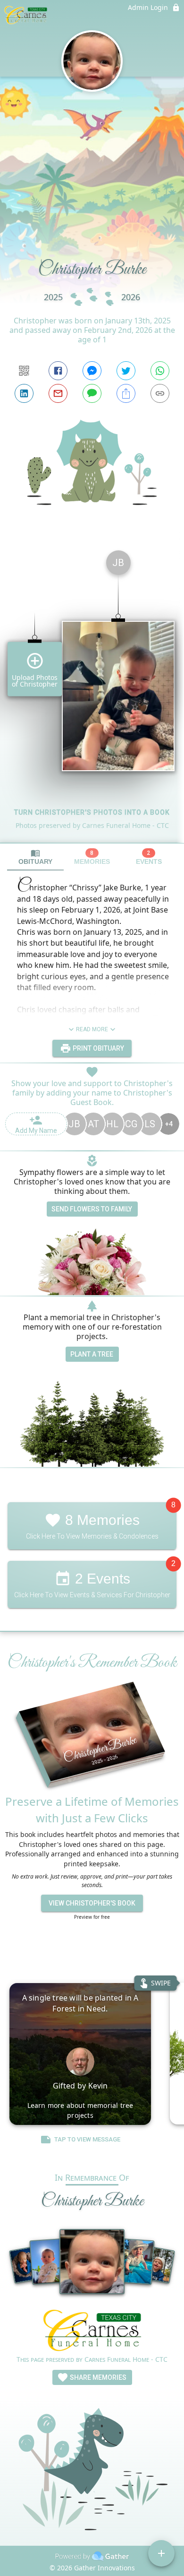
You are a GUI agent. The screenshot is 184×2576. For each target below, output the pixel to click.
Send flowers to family (92, 1209)
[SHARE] (126, 393)
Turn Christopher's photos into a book (92, 812)
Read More (92, 1029)
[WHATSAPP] (160, 371)
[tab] (35, 857)
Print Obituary (98, 1048)
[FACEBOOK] (58, 371)
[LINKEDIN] (24, 393)
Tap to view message (87, 2139)
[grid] (92, 693)
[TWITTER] (126, 371)
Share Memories (97, 2377)
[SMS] (92, 393)
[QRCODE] (24, 371)
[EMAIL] (58, 393)
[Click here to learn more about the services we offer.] (92, 2332)
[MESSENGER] (92, 371)
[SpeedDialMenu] (161, 2553)
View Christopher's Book (92, 1903)
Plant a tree (92, 1354)
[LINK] (160, 393)
